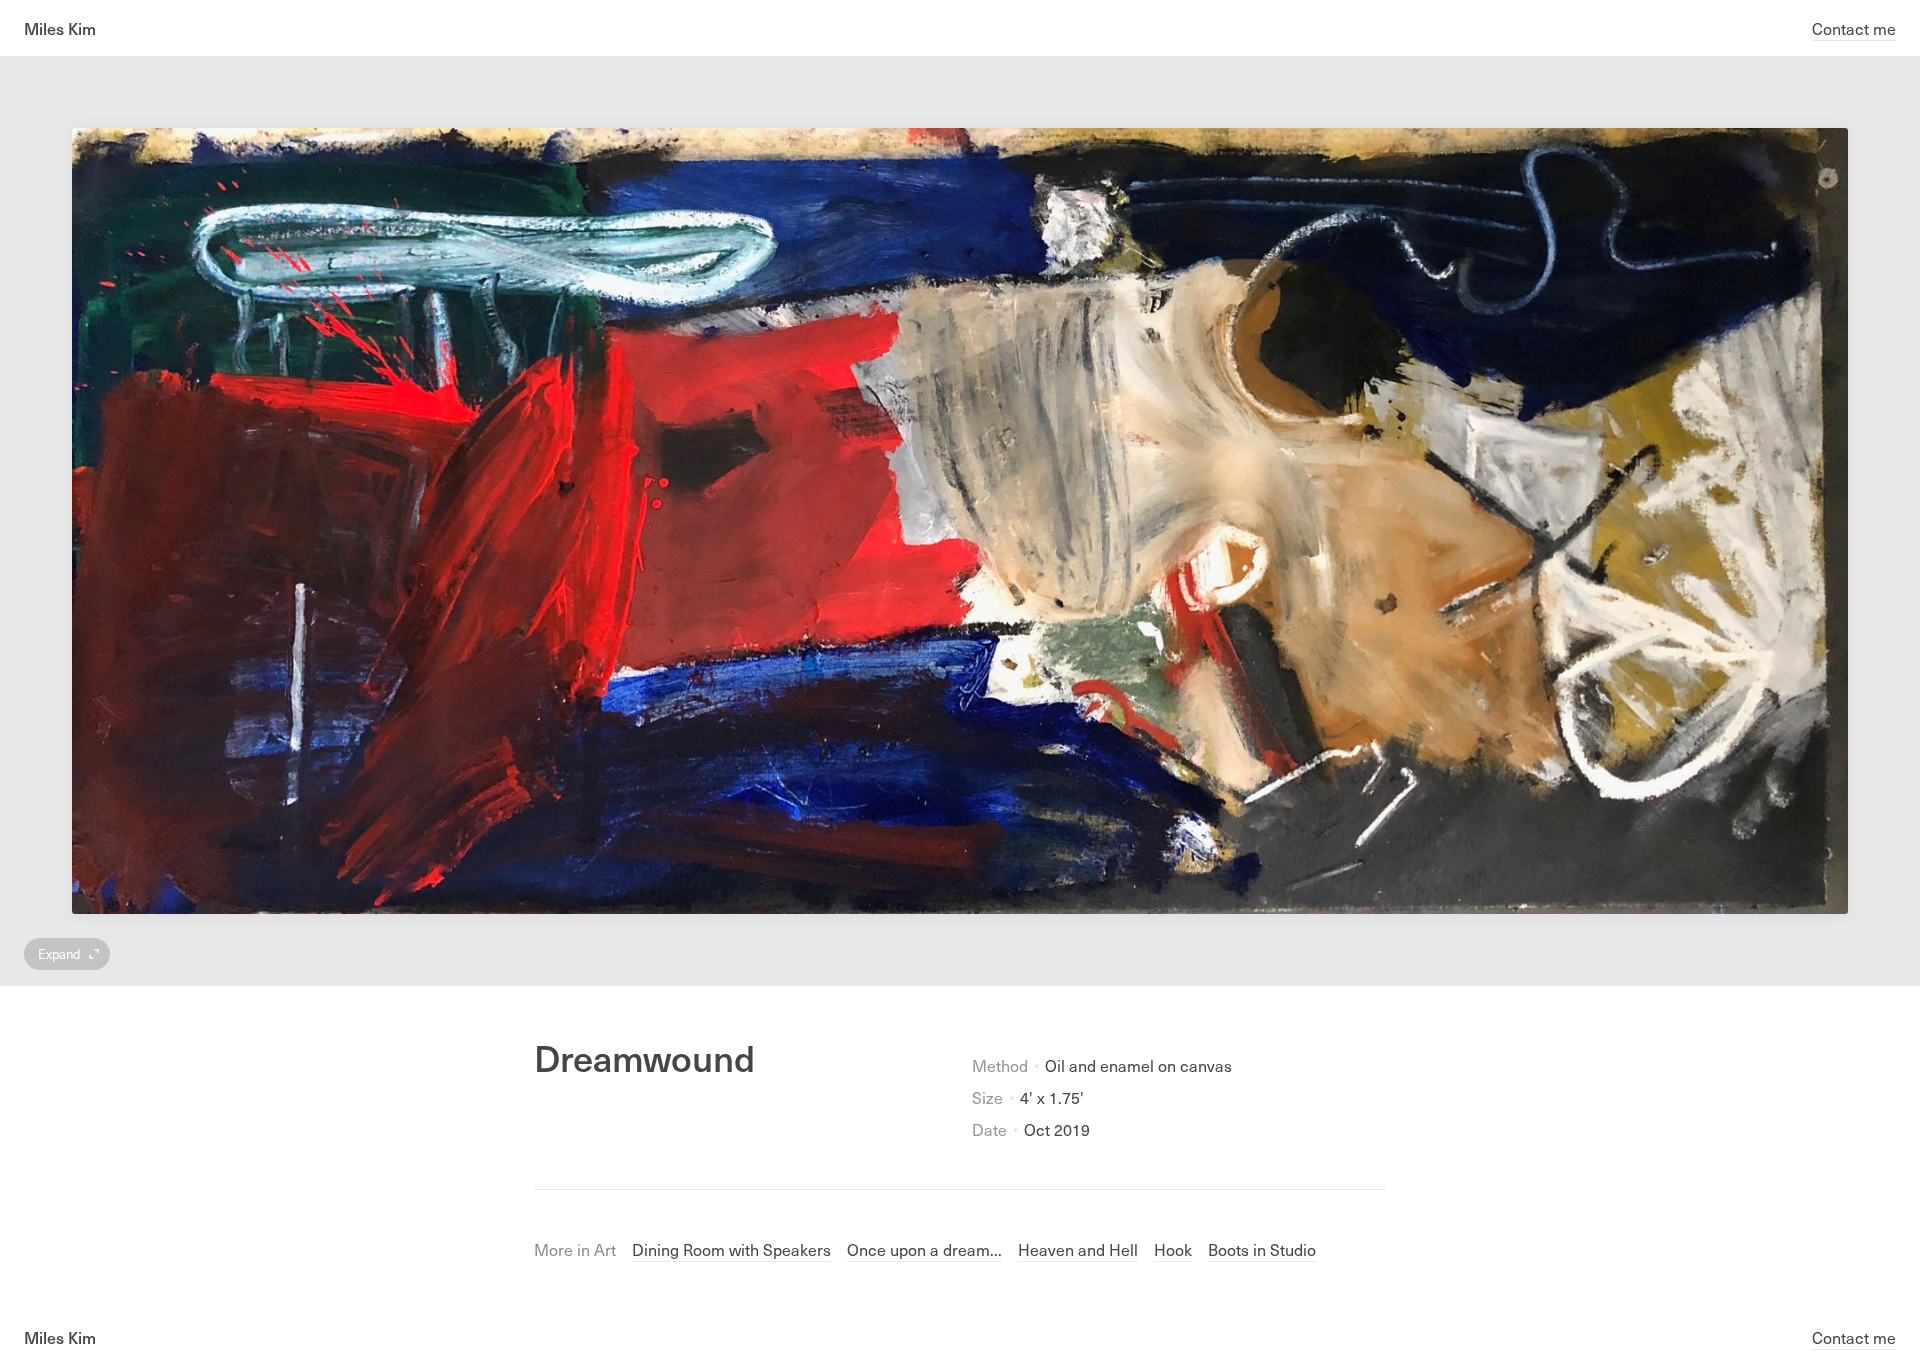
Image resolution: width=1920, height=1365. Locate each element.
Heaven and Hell (1078, 1249)
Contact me (1854, 28)
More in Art (575, 1249)
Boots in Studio (1262, 1249)
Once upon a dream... (924, 1249)
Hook (1173, 1249)
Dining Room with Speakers (731, 1249)
